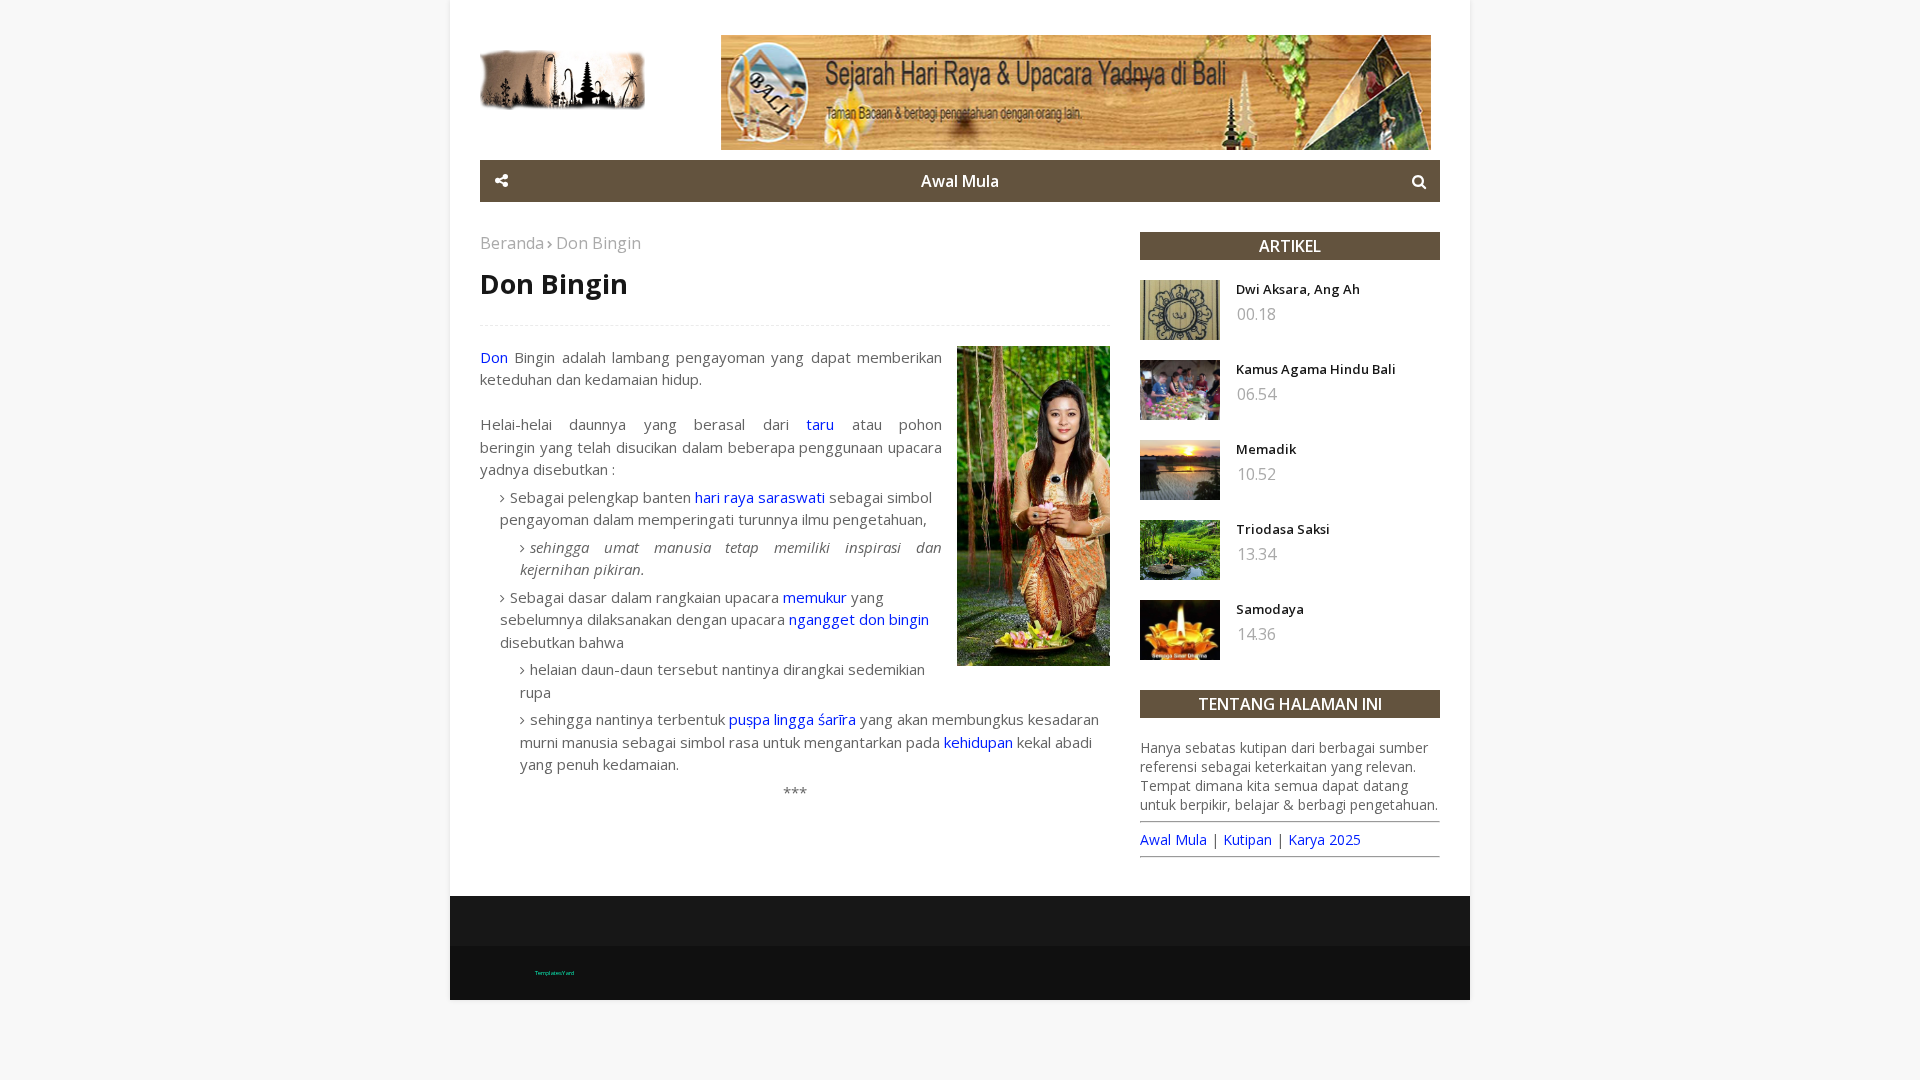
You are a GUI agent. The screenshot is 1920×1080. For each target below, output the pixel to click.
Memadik (1266, 449)
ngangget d (828, 619)
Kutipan (1247, 839)
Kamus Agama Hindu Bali (1316, 369)
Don (494, 357)
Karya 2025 (1324, 839)
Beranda (512, 243)
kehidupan (978, 742)
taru (820, 424)
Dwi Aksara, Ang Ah (1298, 289)
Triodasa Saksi (1283, 529)
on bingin (898, 619)
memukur (815, 597)
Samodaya (1270, 609)
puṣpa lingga (771, 719)
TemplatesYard (554, 973)
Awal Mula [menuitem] (960, 181)
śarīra (837, 719)
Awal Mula (1173, 839)
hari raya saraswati (760, 497)
